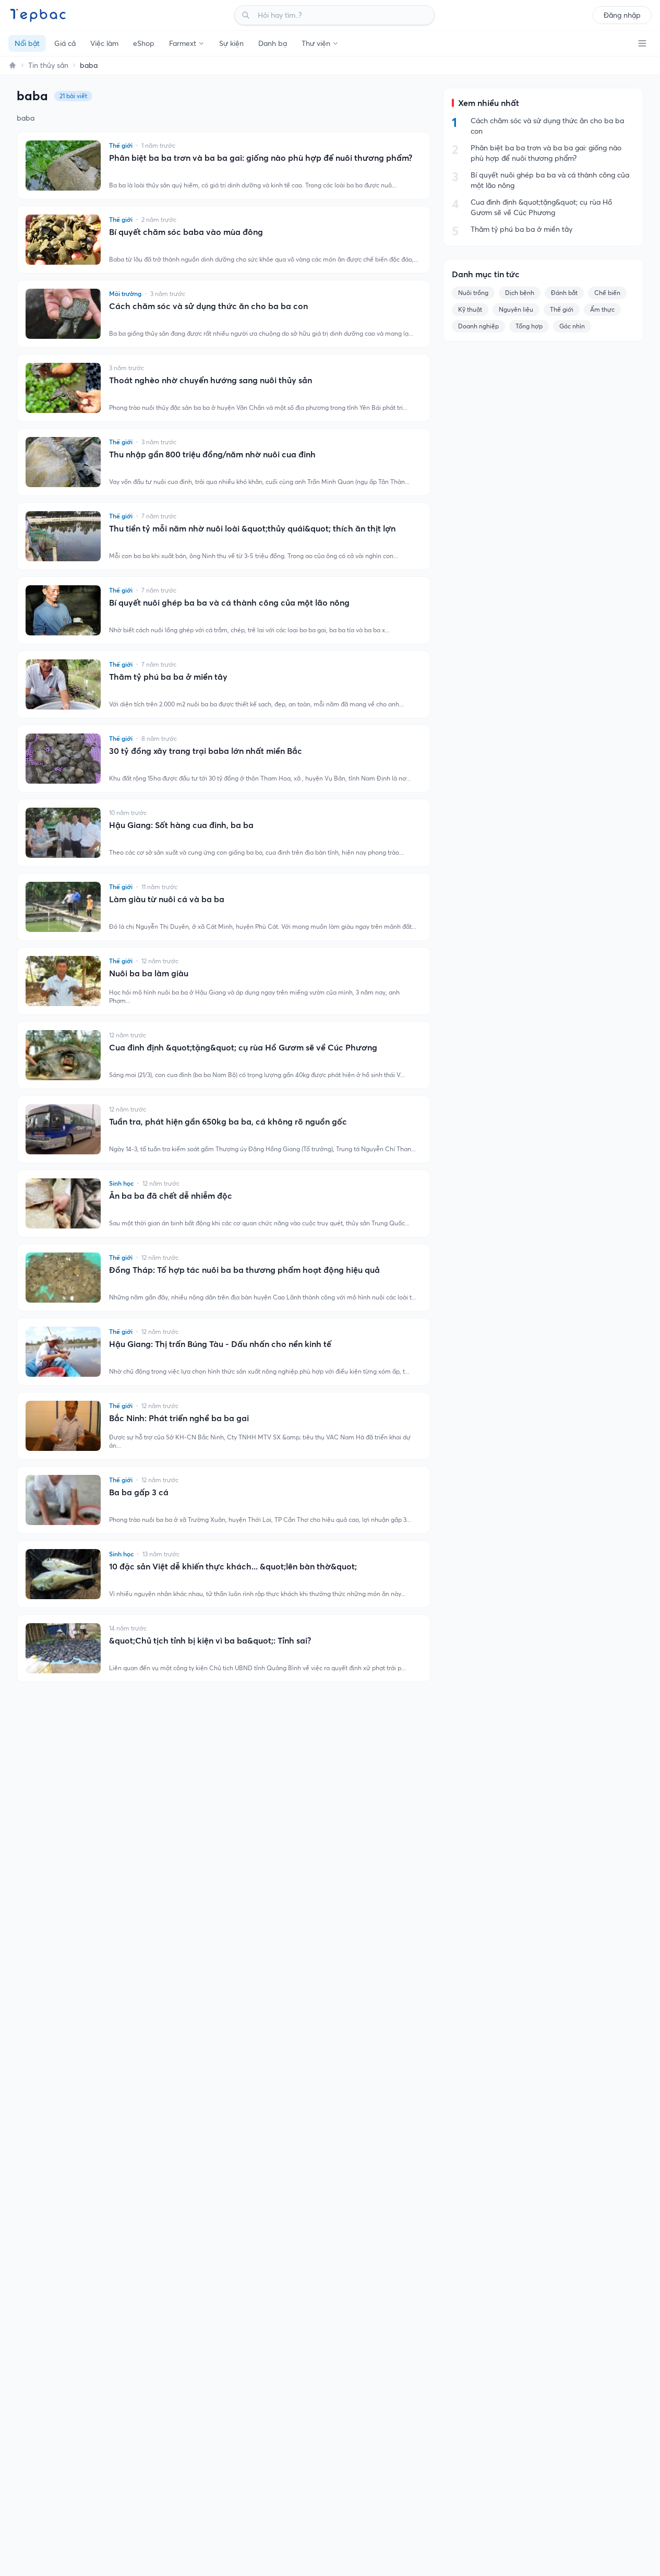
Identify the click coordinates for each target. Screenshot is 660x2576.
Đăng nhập (622, 15)
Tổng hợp (529, 326)
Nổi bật (27, 43)
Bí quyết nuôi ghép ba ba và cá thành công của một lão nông (229, 602)
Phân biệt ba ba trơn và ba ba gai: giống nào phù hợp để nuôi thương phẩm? (261, 158)
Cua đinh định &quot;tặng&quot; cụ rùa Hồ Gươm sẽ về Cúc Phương (243, 1047)
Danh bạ (273, 43)
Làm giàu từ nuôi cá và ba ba (167, 899)
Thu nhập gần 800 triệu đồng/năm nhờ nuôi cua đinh (212, 454)
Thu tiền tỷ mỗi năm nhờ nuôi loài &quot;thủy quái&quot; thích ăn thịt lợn (252, 528)
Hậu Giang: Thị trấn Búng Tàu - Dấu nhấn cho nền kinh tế (220, 1344)
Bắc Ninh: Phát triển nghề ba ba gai (179, 1418)
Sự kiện (231, 43)
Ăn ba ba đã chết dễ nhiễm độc (171, 1196)
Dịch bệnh (520, 293)
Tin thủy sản (48, 65)
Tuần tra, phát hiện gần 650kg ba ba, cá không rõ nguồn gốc (228, 1121)
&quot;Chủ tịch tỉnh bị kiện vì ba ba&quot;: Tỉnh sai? (210, 1640)
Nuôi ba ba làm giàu (149, 973)
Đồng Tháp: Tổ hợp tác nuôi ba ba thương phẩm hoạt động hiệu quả (244, 1270)
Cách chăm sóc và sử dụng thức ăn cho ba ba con (208, 306)
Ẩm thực (602, 309)
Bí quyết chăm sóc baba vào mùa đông (186, 232)
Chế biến (607, 293)
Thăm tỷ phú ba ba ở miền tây (168, 677)
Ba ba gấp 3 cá (139, 1492)
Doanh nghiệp (478, 326)
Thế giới (562, 309)
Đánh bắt (564, 293)
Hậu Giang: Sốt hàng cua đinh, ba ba (181, 825)
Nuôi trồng (473, 293)
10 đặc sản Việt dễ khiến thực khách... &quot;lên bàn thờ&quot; (233, 1566)
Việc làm (104, 43)
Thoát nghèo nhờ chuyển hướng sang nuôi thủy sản (211, 380)
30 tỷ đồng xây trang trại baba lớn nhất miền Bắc (206, 751)
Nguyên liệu (516, 309)
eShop (144, 43)
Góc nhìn (572, 326)
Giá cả (65, 43)
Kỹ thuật (470, 309)
